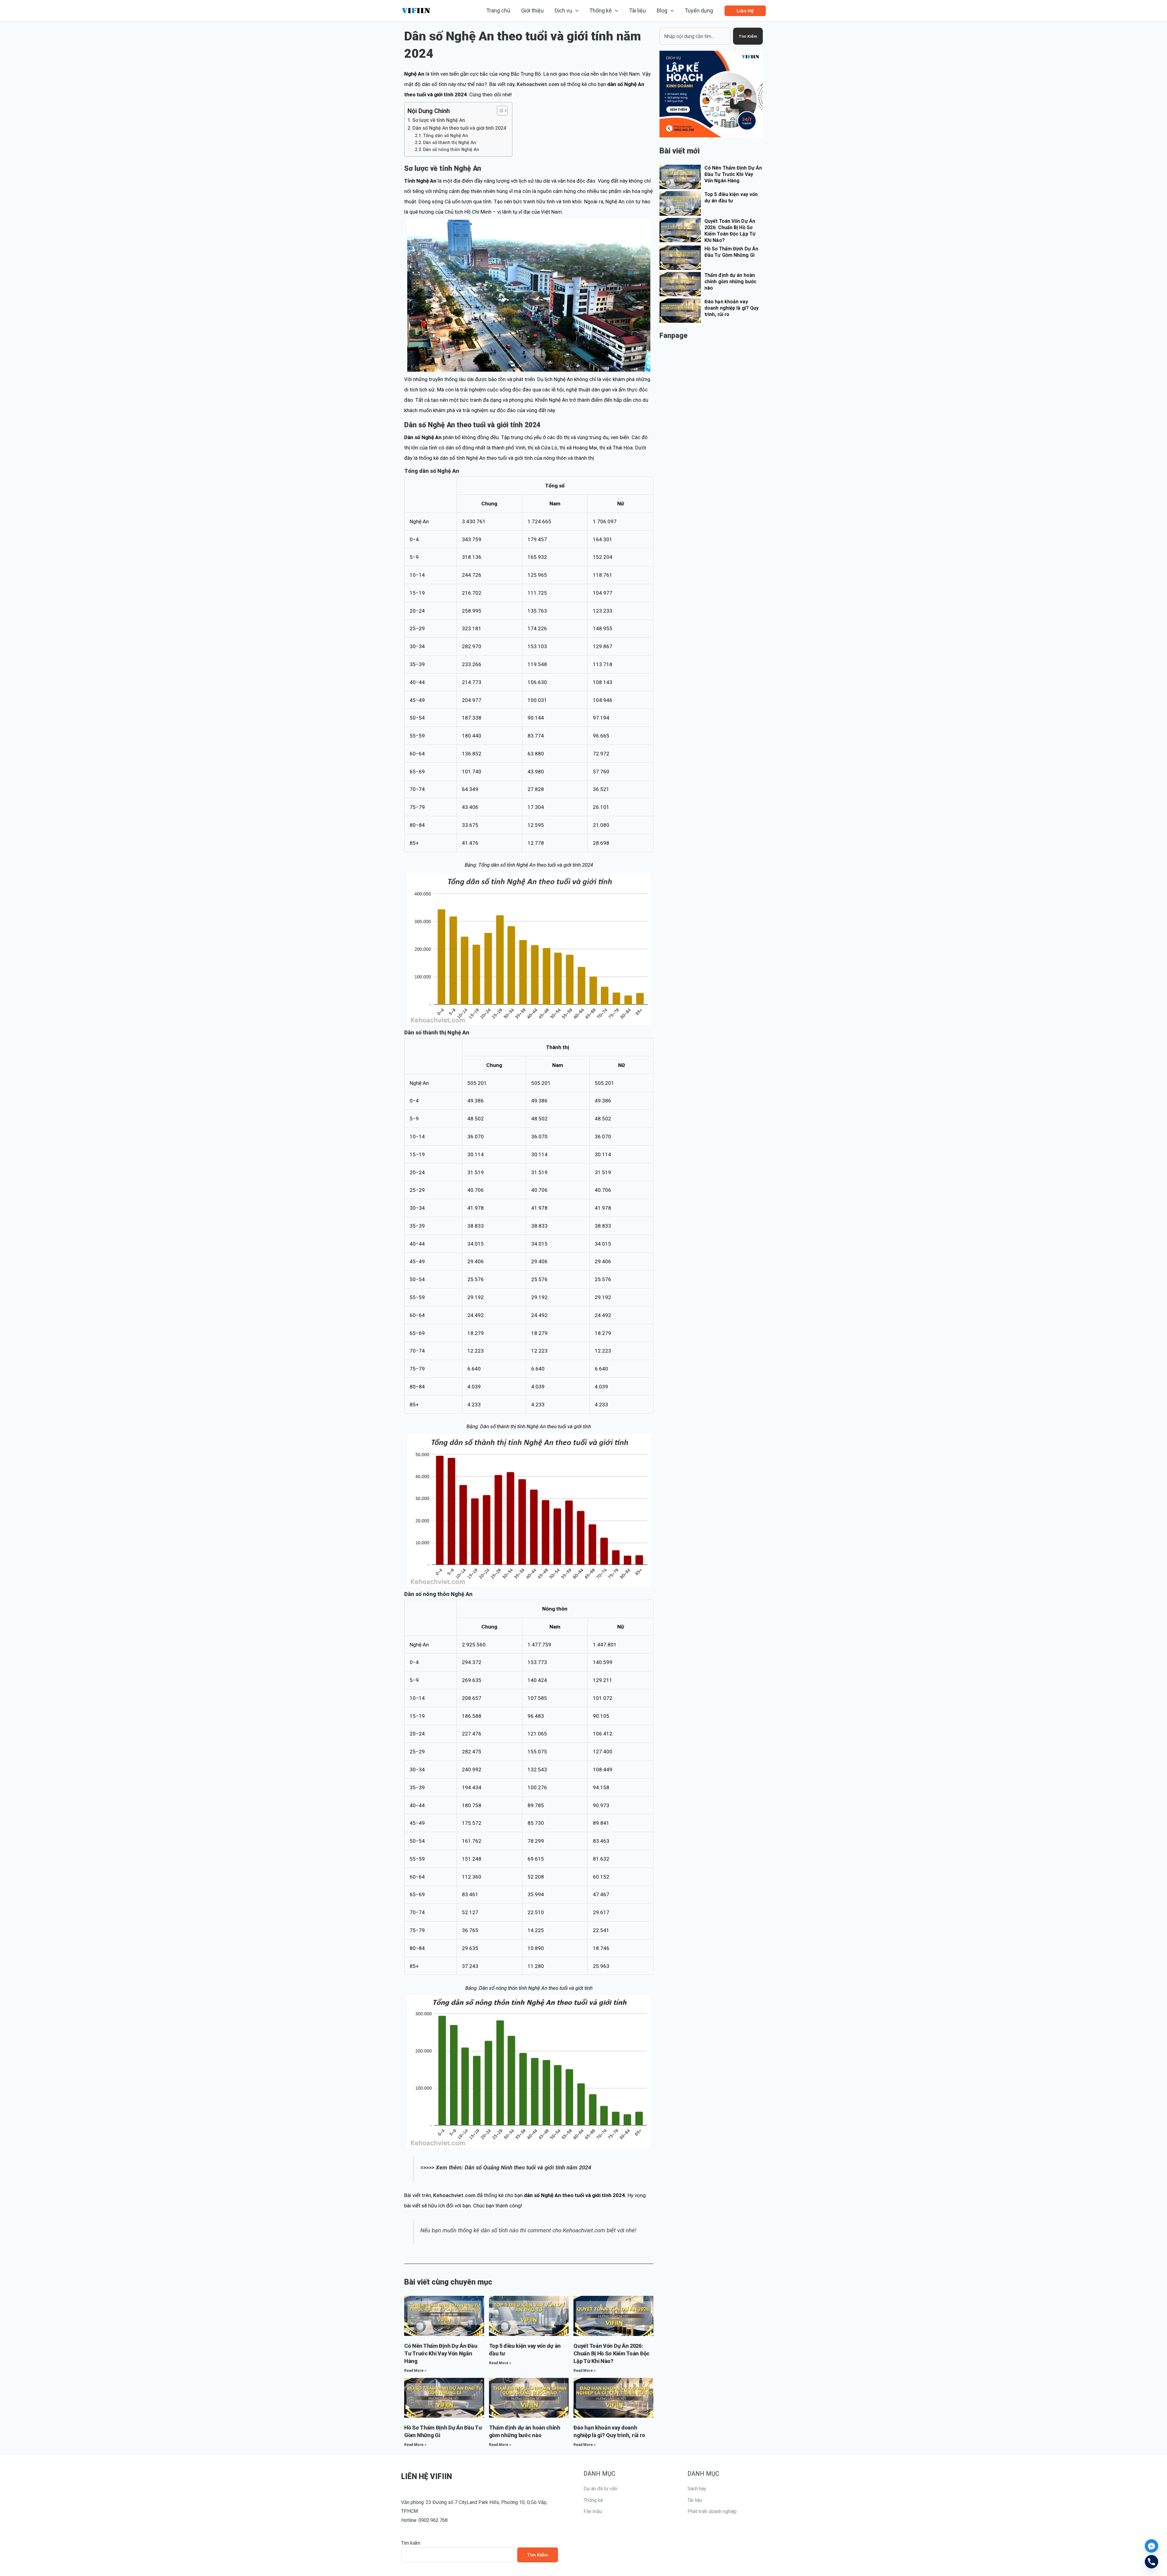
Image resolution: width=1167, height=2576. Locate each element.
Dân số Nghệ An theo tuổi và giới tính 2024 (459, 128)
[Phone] (1152, 2562)
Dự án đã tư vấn (600, 2489)
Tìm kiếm (411, 2543)
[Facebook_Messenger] (1152, 2546)
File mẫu (593, 2511)
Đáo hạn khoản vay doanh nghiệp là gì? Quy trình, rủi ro (732, 308)
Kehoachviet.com (538, 84)
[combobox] (695, 36)
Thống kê (593, 2500)
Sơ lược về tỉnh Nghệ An (439, 120)
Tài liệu (695, 2500)
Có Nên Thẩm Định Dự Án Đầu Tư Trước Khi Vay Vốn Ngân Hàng (441, 2353)
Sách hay (697, 2489)
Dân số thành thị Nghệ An (450, 143)
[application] (575, 11)
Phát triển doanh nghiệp (712, 2511)
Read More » (415, 2371)
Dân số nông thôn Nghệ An (451, 150)
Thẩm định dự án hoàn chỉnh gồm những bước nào (730, 282)
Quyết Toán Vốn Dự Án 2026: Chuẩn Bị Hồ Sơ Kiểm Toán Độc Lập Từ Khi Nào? (611, 2353)
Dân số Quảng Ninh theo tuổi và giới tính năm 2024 (528, 2168)
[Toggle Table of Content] (499, 111)
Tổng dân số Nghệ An (446, 136)
